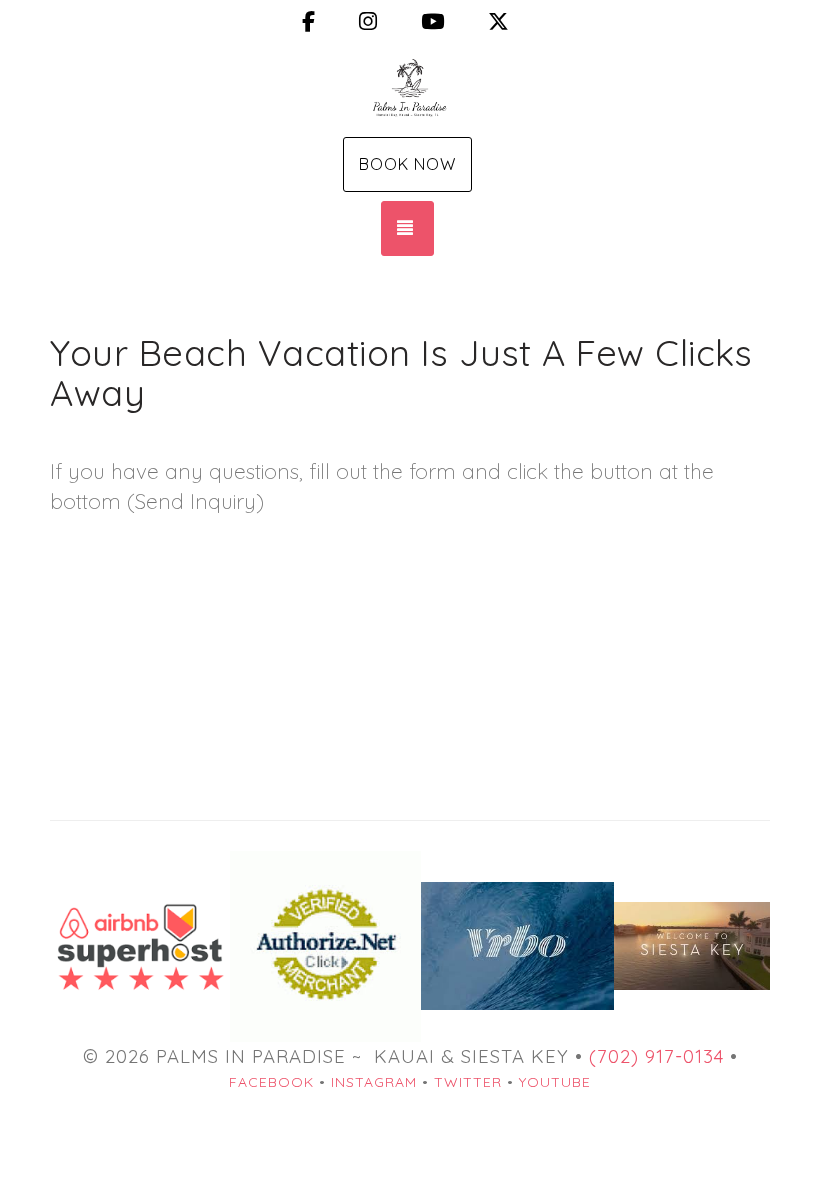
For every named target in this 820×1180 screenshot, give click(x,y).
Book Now (407, 164)
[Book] (517, 946)
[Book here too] (140, 944)
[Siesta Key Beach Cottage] (410, 88)
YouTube (555, 1082)
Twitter (468, 1082)
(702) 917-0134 (656, 1056)
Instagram (374, 1082)
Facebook (271, 1082)
